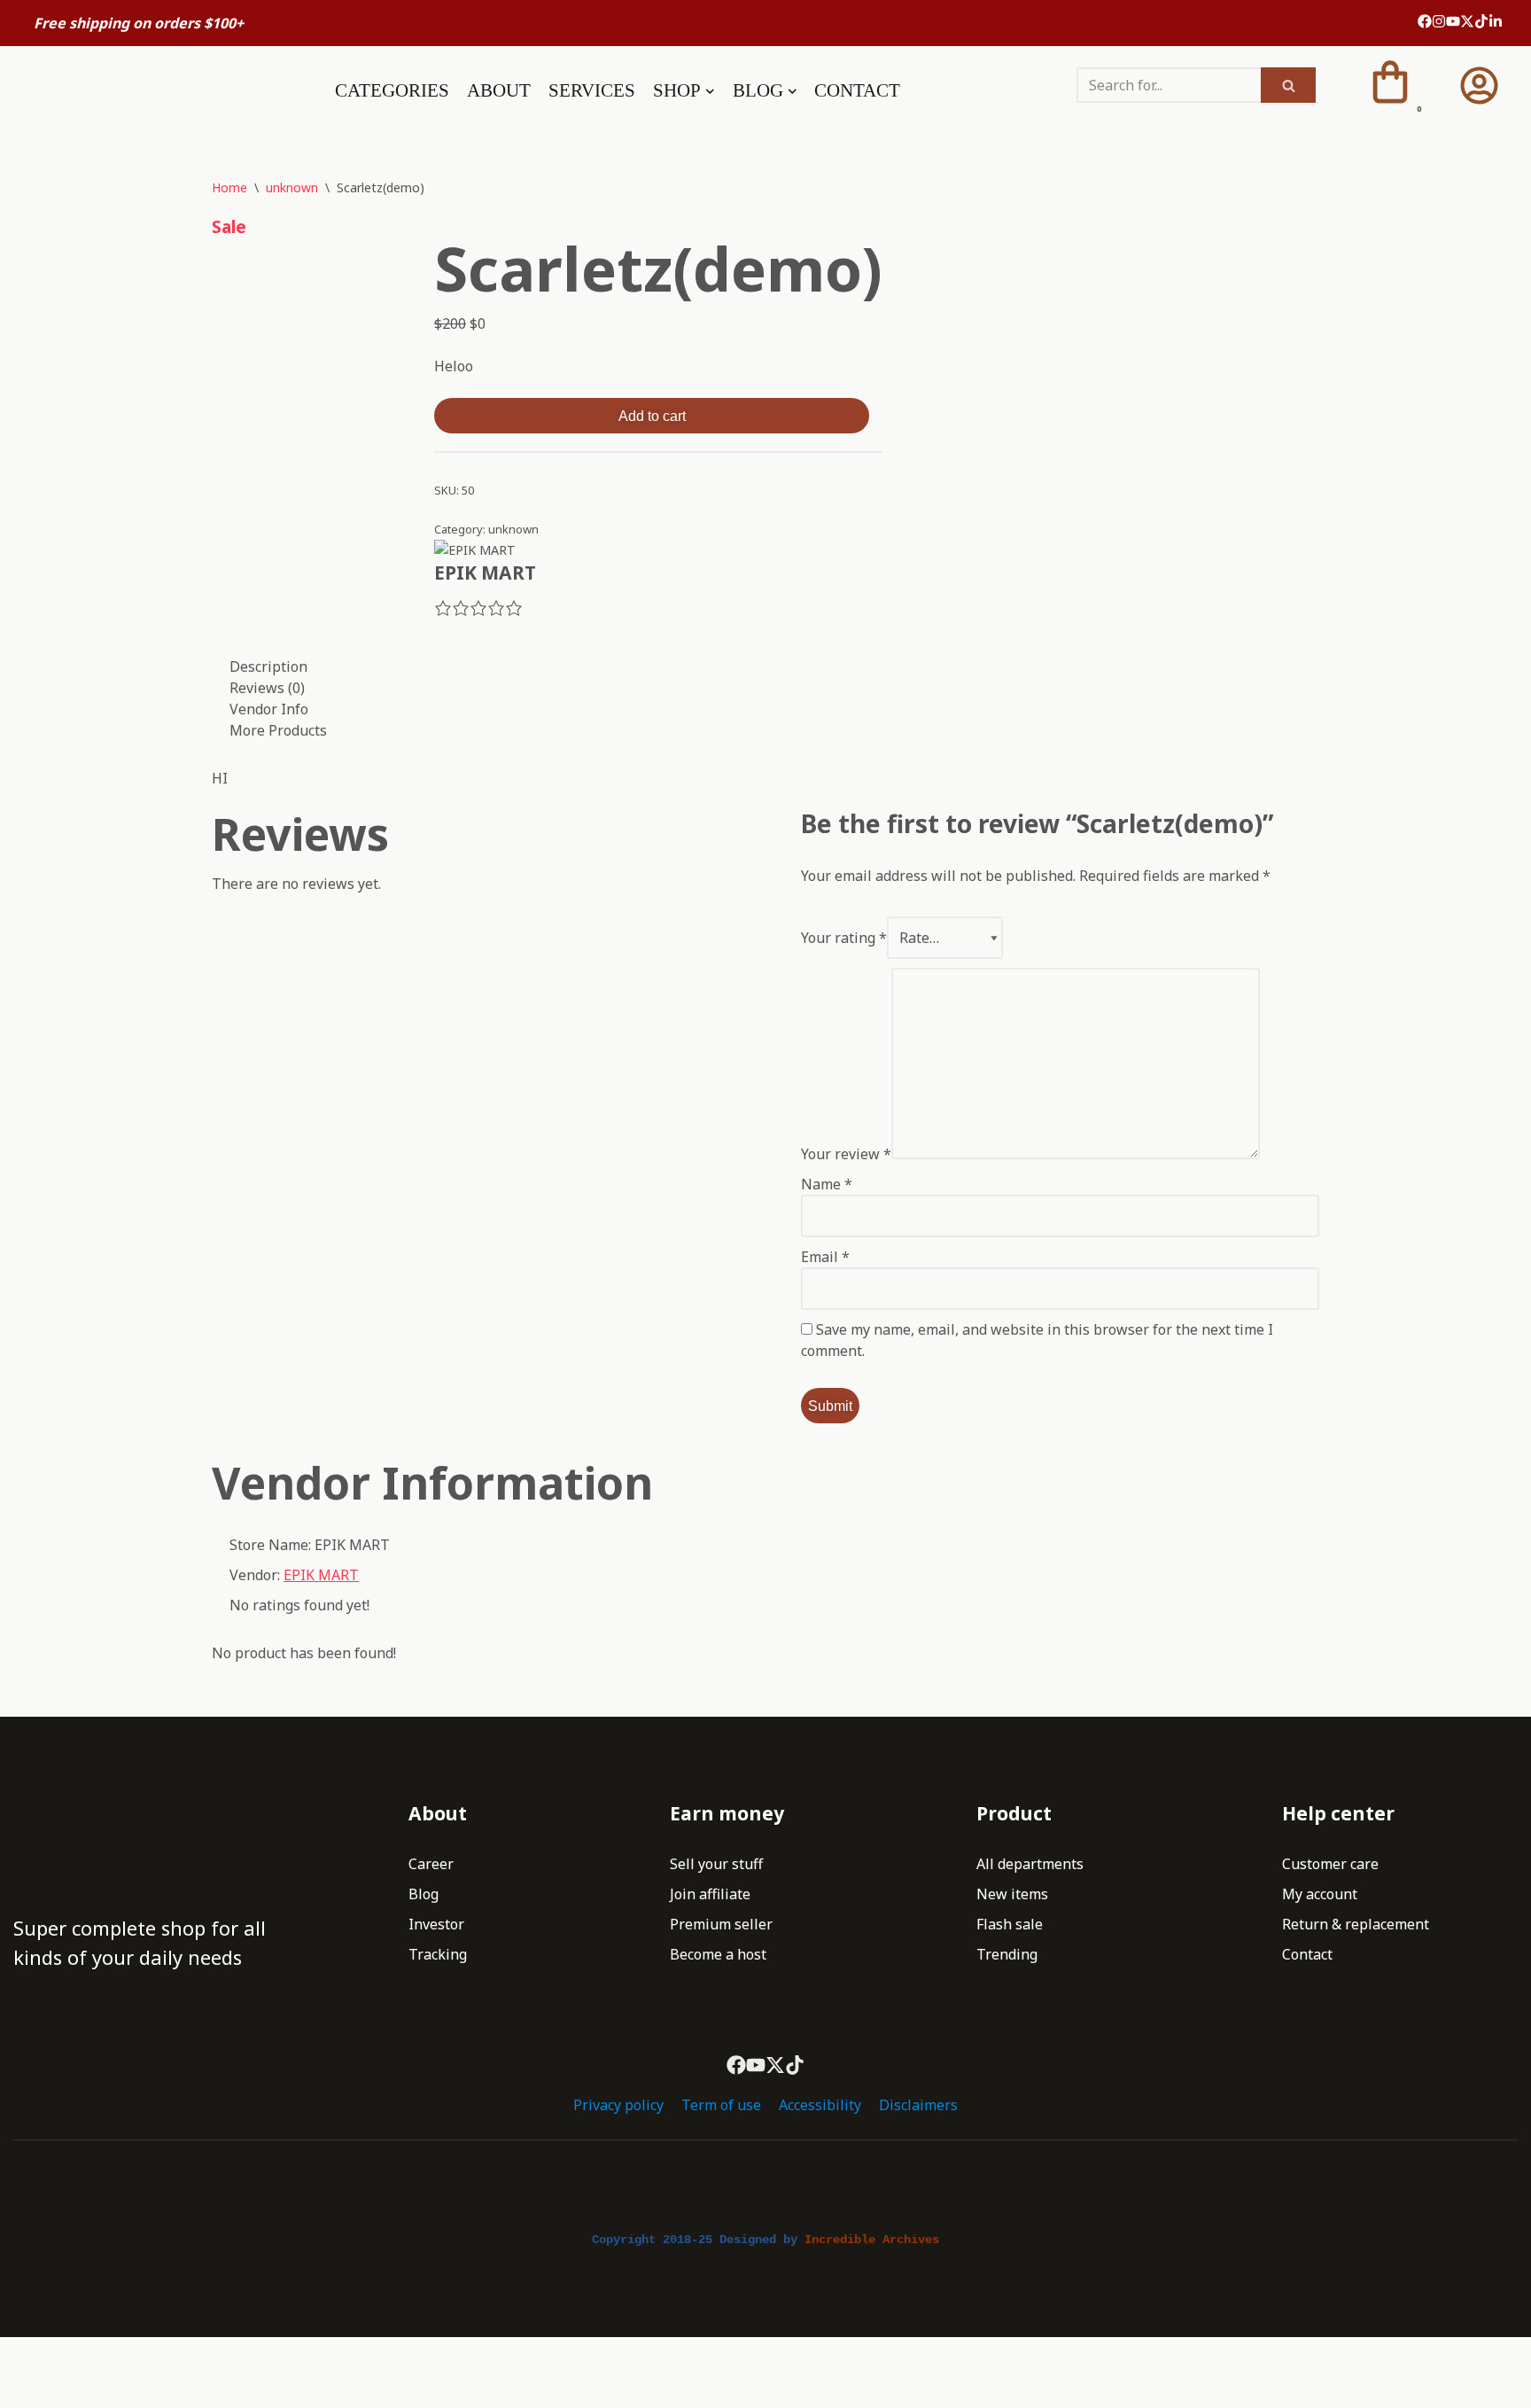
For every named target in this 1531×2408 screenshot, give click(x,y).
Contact (857, 90)
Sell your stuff (716, 1864)
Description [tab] (268, 666)
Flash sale (1010, 1924)
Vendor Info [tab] (269, 709)
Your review (846, 1154)
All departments (1030, 1864)
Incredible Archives (872, 2240)
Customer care (1330, 1864)
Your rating (844, 938)
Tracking (438, 1954)
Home (229, 187)
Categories (392, 90)
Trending (1007, 1954)
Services (592, 90)
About (499, 90)
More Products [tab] (278, 730)
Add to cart (652, 416)
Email (825, 1257)
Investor (436, 1924)
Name (827, 1184)
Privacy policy (618, 2105)
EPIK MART (321, 1575)
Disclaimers (918, 2105)
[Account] (1479, 86)
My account (1320, 1894)
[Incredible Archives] (130, 90)
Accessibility (820, 2105)
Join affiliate (710, 1894)
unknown (292, 187)
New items (1012, 1894)
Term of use (721, 2105)
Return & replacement (1356, 1924)
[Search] (1288, 85)
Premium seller (721, 1924)
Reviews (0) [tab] (267, 688)
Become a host (718, 1954)
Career (431, 1864)
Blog (424, 1894)
